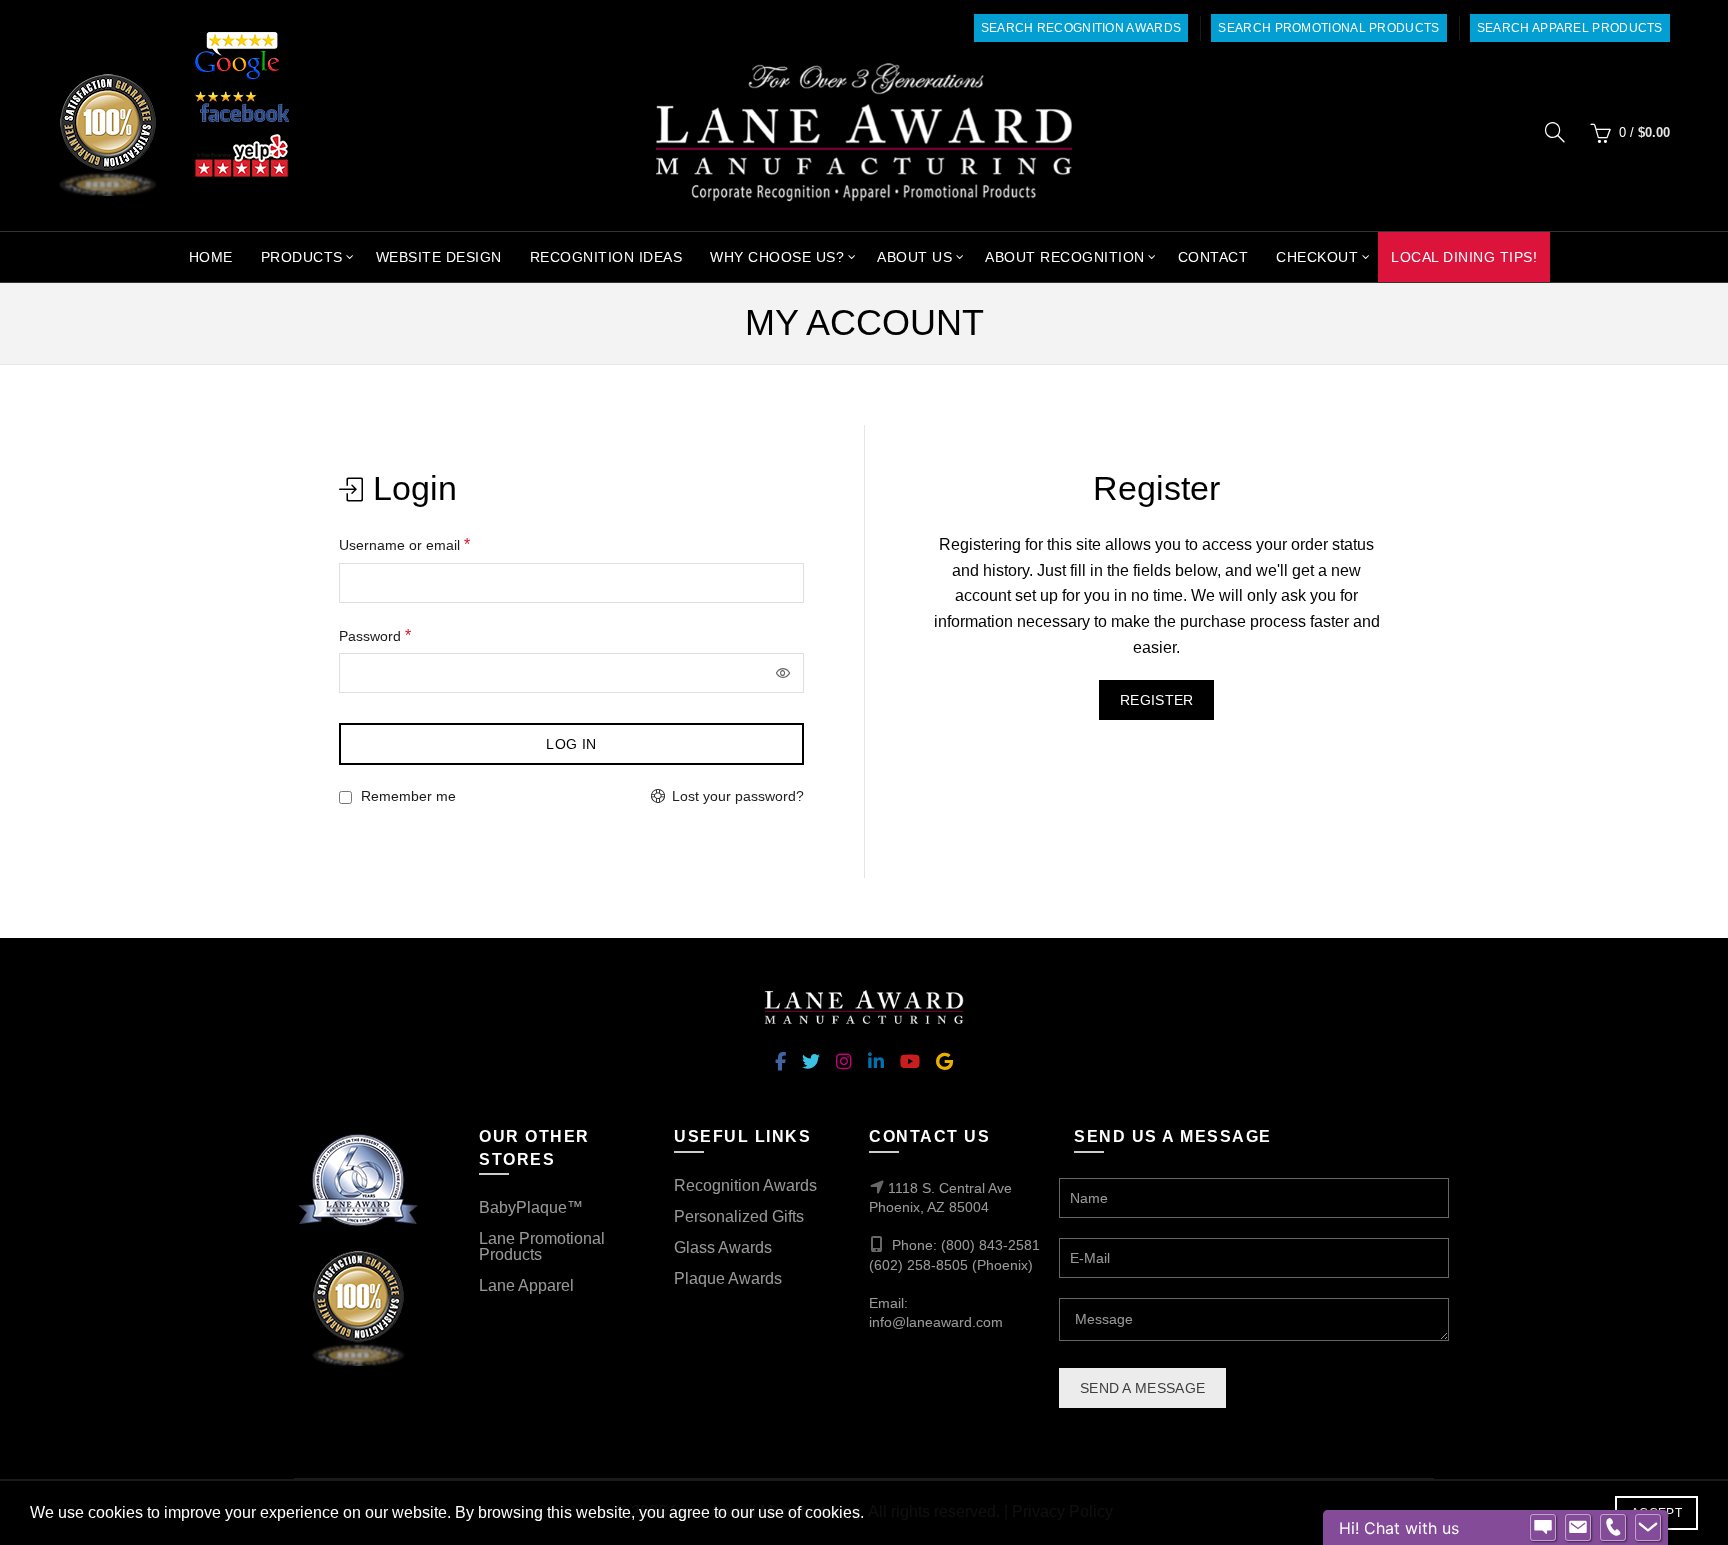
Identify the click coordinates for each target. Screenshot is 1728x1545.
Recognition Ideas (606, 257)
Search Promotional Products (1328, 28)
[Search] (1555, 132)
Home (211, 257)
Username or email (433, 543)
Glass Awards (723, 1247)
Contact (1213, 257)
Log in (571, 744)
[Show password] (784, 673)
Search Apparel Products (1570, 28)
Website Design (439, 257)
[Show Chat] (1543, 1528)
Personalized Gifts (739, 1216)
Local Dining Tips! (1464, 257)
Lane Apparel (526, 1285)
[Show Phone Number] (1613, 1528)
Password (403, 634)
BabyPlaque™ (531, 1207)
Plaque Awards (728, 1278)
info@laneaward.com (936, 1322)
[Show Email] (1578, 1528)
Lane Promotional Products (542, 1246)
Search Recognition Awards (1081, 28)
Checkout (1317, 257)
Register (1156, 700)
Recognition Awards (745, 1185)
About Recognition (1065, 257)
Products (302, 257)
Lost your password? (738, 796)
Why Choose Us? (777, 257)
